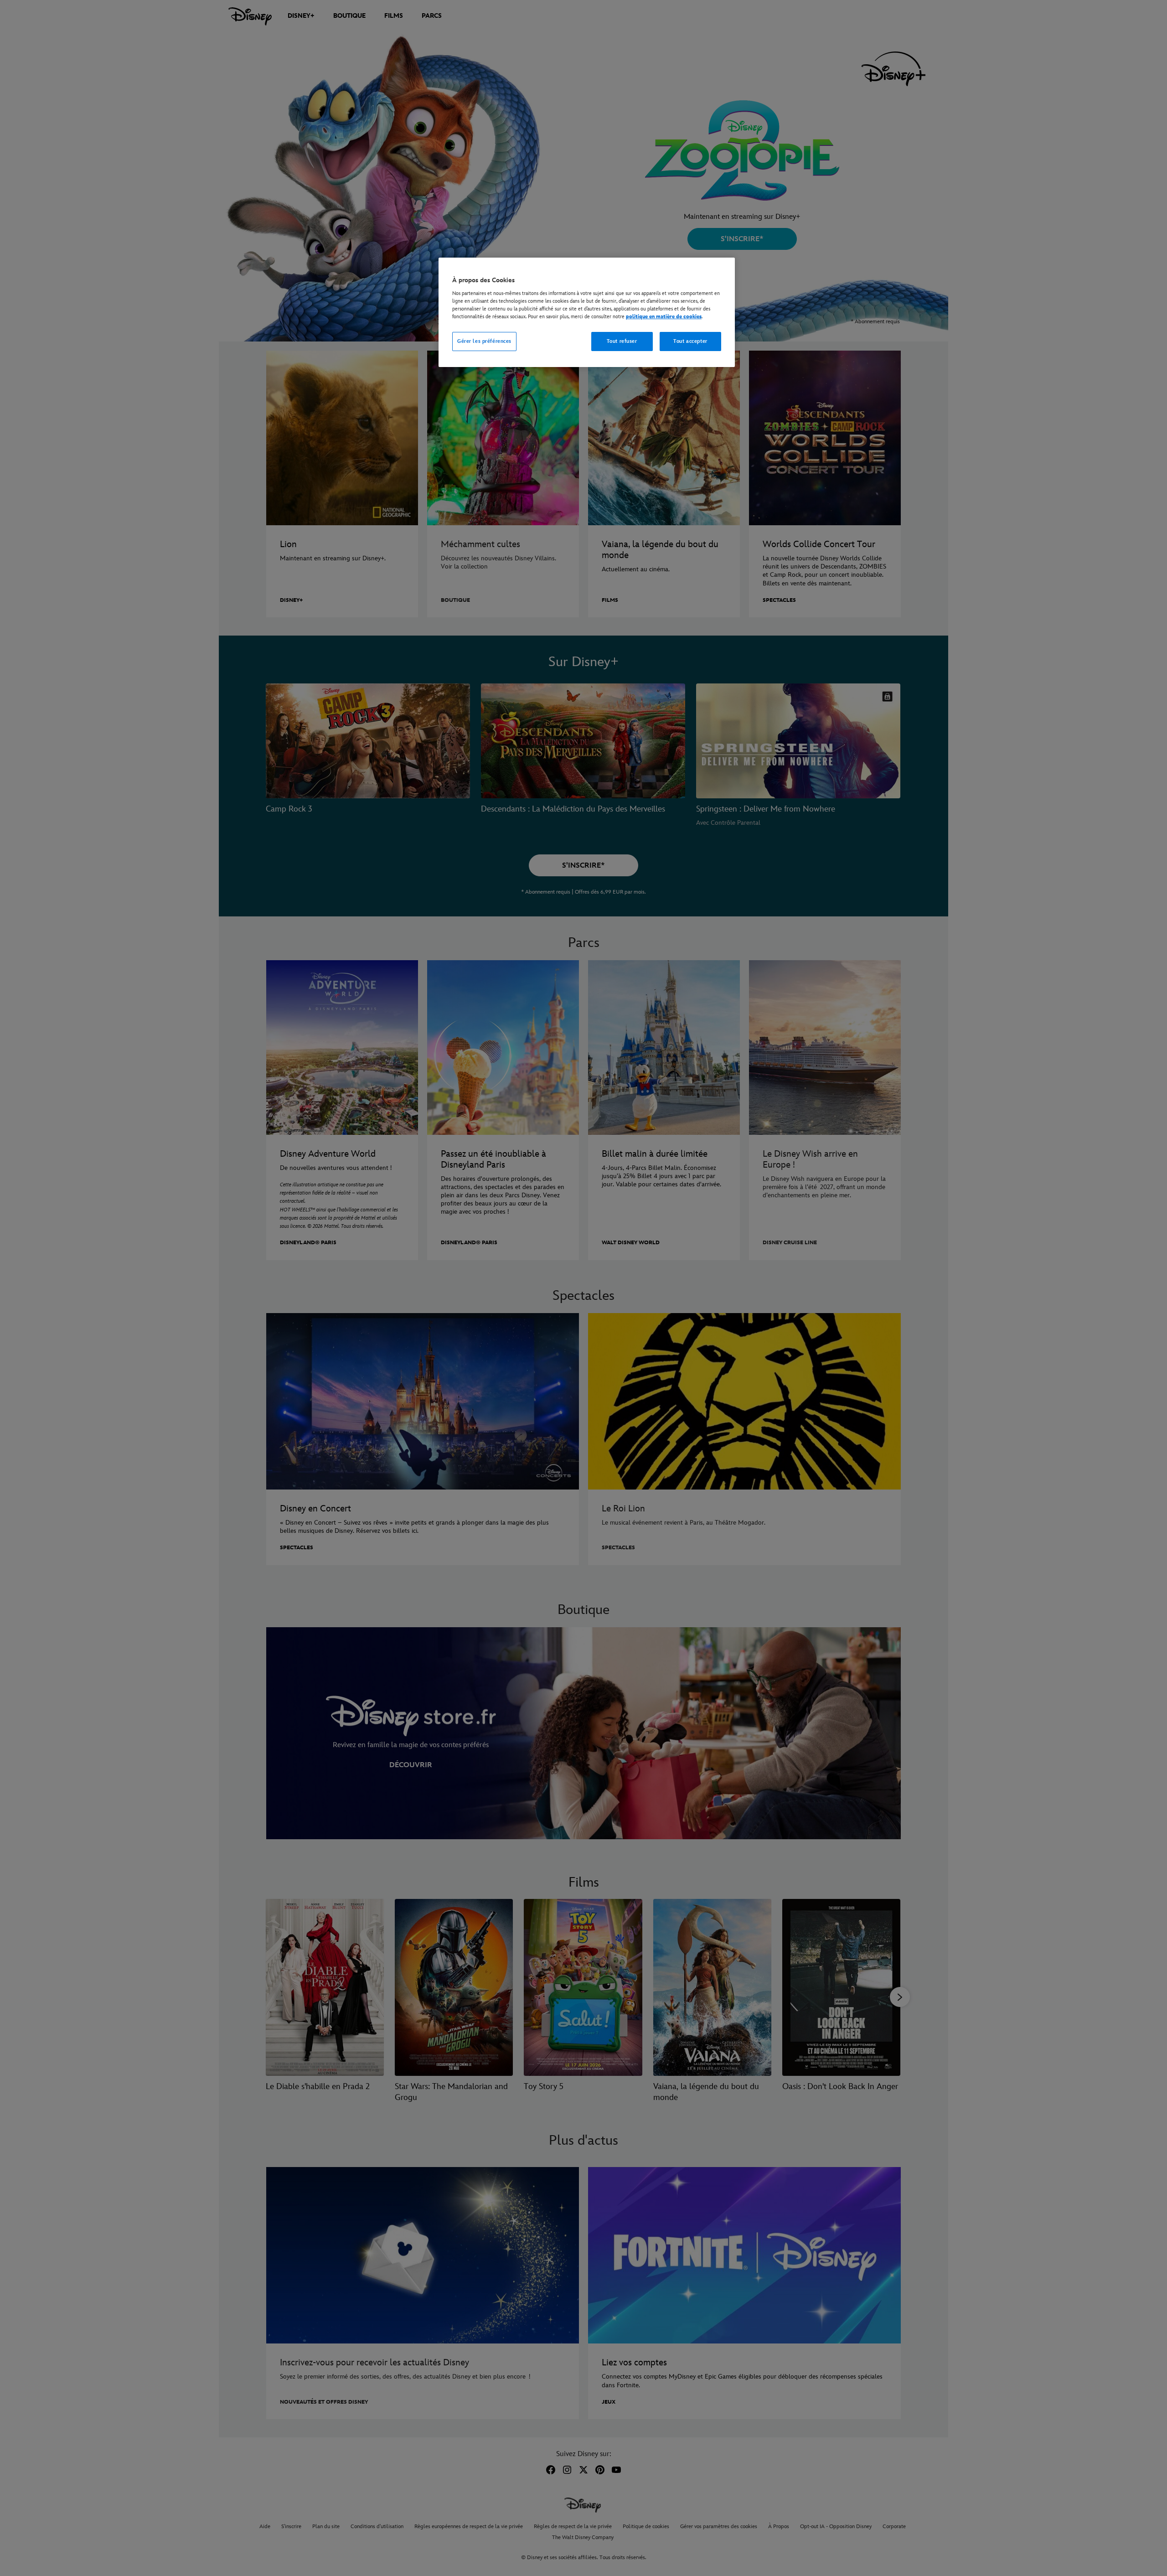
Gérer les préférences (484, 341)
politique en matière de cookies (664, 317)
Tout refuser (622, 341)
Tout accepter (690, 341)
